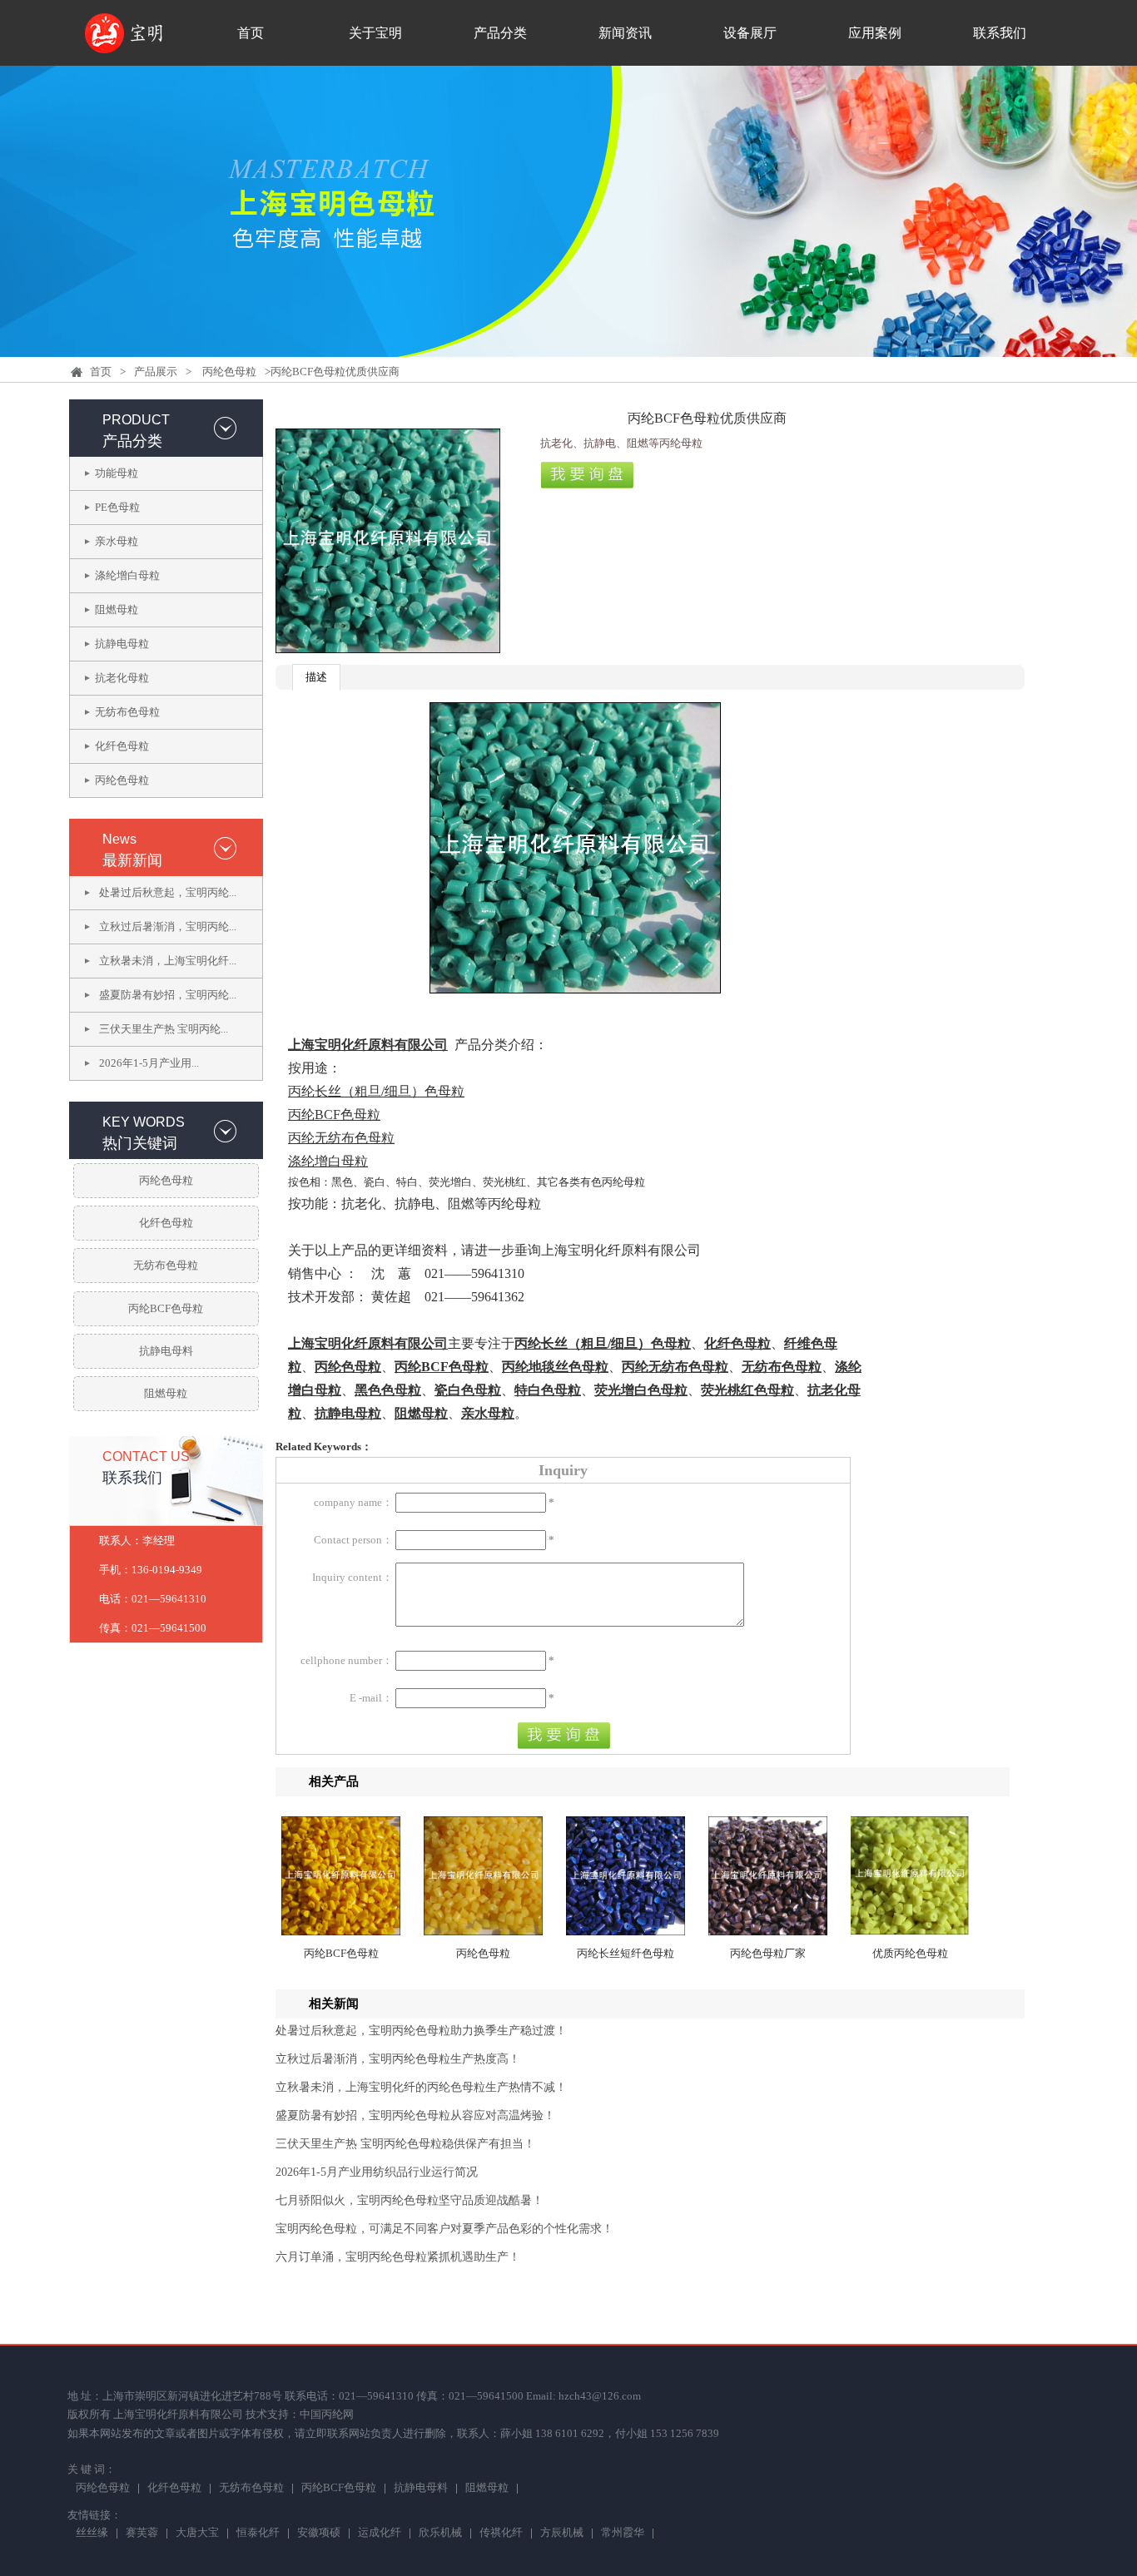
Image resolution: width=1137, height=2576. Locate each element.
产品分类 (500, 33)
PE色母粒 (117, 507)
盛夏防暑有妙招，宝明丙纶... (168, 995)
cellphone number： (347, 1660)
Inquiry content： (353, 1577)
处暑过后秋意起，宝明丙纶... (168, 892)
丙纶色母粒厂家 (768, 1953)
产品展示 (156, 372)
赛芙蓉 (142, 2534)
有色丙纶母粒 (613, 1182)
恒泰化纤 (258, 2534)
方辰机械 (562, 2534)
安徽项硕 (319, 2534)
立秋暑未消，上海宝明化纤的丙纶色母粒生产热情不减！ (421, 2087)
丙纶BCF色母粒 (166, 1308)
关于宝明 (375, 33)
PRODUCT (136, 420)
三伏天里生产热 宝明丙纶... (164, 1029)
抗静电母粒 (122, 644)
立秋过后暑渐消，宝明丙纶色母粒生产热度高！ (398, 2059)
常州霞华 (623, 2534)
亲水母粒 (117, 541)
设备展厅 (750, 33)
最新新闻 (132, 860)
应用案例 (875, 33)
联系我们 (1000, 33)
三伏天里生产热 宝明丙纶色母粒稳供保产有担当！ (405, 2144)
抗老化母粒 (122, 678)
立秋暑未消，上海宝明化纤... (168, 961)
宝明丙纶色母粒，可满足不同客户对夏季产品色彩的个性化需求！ (444, 2229)
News (119, 839)
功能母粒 (117, 473)
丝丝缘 (92, 2534)
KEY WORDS (144, 1122)
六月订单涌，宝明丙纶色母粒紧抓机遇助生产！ (398, 2257)
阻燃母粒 (117, 609)
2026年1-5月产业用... (149, 1063)
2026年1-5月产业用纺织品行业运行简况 (377, 2172)
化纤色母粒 (122, 746)
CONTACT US (146, 1456)
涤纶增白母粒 (127, 575)
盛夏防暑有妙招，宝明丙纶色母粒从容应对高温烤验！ (415, 2115)
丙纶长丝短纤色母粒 (626, 1953)
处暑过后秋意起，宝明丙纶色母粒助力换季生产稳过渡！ (421, 2031)
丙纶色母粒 (229, 372)
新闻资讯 (625, 33)
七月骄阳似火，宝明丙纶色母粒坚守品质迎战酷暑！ (410, 2200)
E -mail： (371, 1698)
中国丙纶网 (327, 2414)
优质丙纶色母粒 (910, 1953)
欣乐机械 (440, 2534)
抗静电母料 (166, 1351)
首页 (251, 33)
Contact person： (353, 1540)
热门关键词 (140, 1143)
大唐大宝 (197, 2534)
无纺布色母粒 (127, 712)
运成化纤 (380, 2534)
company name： (353, 1502)
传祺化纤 (501, 2534)
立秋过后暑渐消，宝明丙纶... (168, 926)
